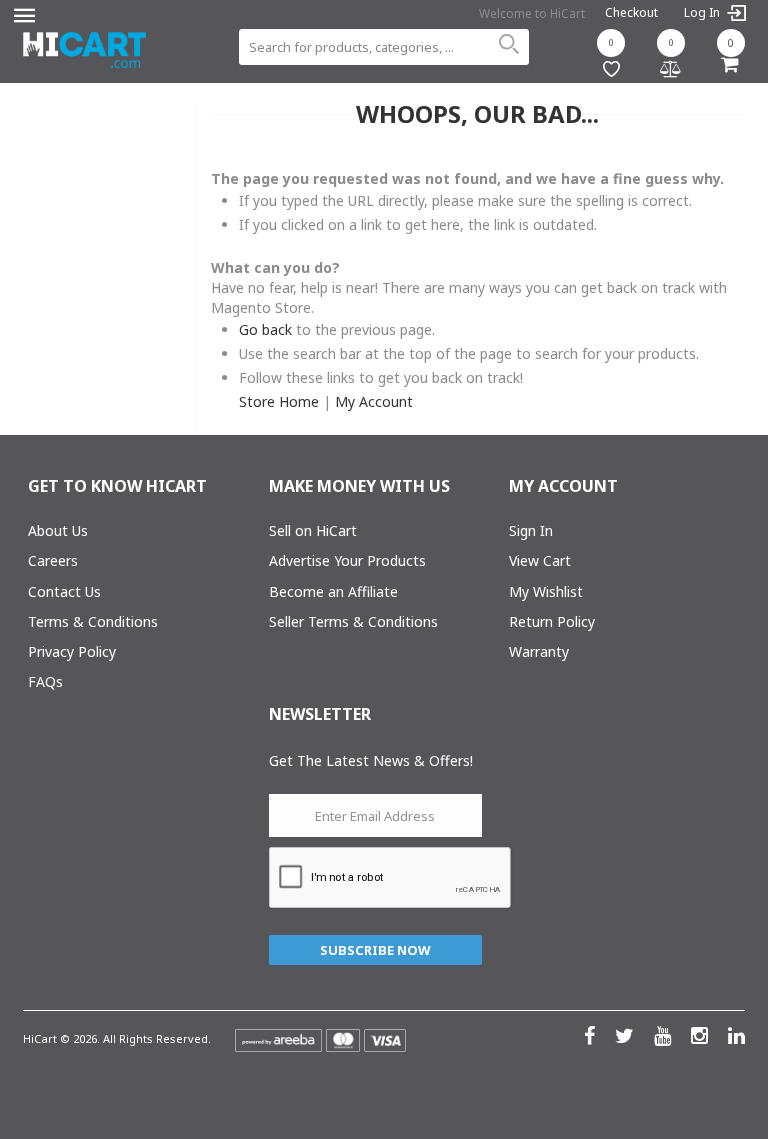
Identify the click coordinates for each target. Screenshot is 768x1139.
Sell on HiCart (313, 530)
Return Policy (552, 621)
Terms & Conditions (93, 621)
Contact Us (64, 591)
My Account (374, 401)
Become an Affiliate (333, 591)
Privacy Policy (72, 651)
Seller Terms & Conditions (353, 621)
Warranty (539, 651)
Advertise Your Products (347, 560)
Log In (703, 13)
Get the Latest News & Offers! (371, 760)
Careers (53, 560)
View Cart (540, 560)
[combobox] (383, 47)
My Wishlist (546, 591)
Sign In (531, 530)
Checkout (631, 12)
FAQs (45, 681)
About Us (58, 530)
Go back (265, 329)
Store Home (279, 401)
